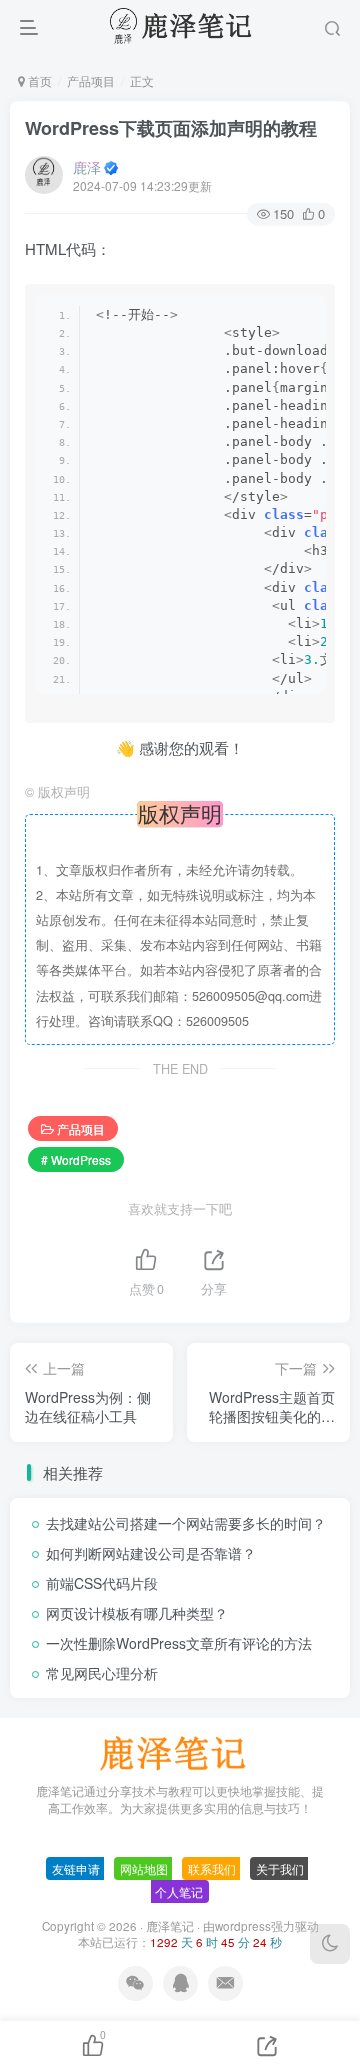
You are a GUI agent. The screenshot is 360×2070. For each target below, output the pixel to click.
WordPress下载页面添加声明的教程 (171, 128)
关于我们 (280, 1868)
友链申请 (76, 1868)
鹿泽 (87, 167)
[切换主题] (330, 1944)
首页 (38, 80)
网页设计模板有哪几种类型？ (137, 1613)
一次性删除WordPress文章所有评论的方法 (179, 1643)
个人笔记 (179, 1891)
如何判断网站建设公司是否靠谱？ (151, 1553)
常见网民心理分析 (102, 1673)
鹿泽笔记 (170, 1926)
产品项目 (91, 80)
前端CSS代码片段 (102, 1583)
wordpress (243, 1926)
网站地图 (144, 1868)
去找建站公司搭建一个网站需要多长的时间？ (186, 1523)
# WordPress (76, 1159)
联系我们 (212, 1868)
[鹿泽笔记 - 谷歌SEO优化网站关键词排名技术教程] (180, 1751)
